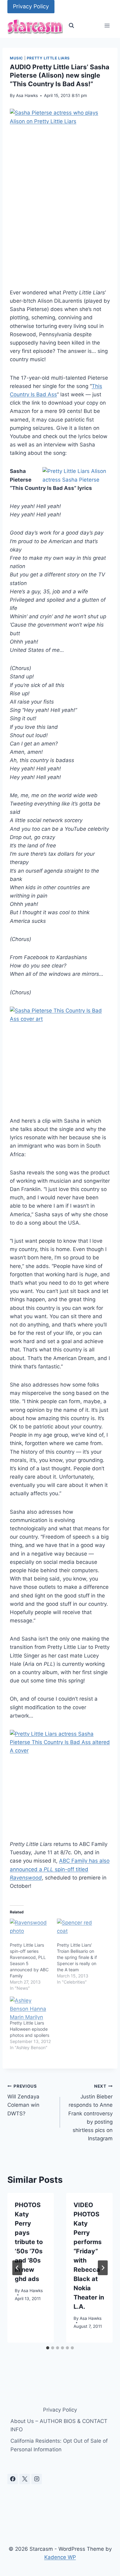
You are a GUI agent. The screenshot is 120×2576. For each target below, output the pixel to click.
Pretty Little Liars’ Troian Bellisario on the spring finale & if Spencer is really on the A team (77, 1957)
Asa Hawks (27, 95)
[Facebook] (13, 2479)
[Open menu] (107, 26)
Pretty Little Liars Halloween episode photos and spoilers (30, 2029)
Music (16, 58)
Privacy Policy (31, 6)
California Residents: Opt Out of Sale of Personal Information (59, 2445)
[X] (25, 2479)
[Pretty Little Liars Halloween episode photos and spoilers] (30, 2008)
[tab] (48, 2348)
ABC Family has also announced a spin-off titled (60, 1869)
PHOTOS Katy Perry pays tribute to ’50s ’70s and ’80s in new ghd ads (29, 2242)
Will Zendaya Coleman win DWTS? (23, 2100)
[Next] (103, 2268)
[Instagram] (37, 2479)
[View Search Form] (71, 26)
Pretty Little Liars (48, 58)
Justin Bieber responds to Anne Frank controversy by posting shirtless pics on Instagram (90, 2113)
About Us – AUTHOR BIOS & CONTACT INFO (59, 2425)
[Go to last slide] (17, 2268)
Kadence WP (60, 2557)
